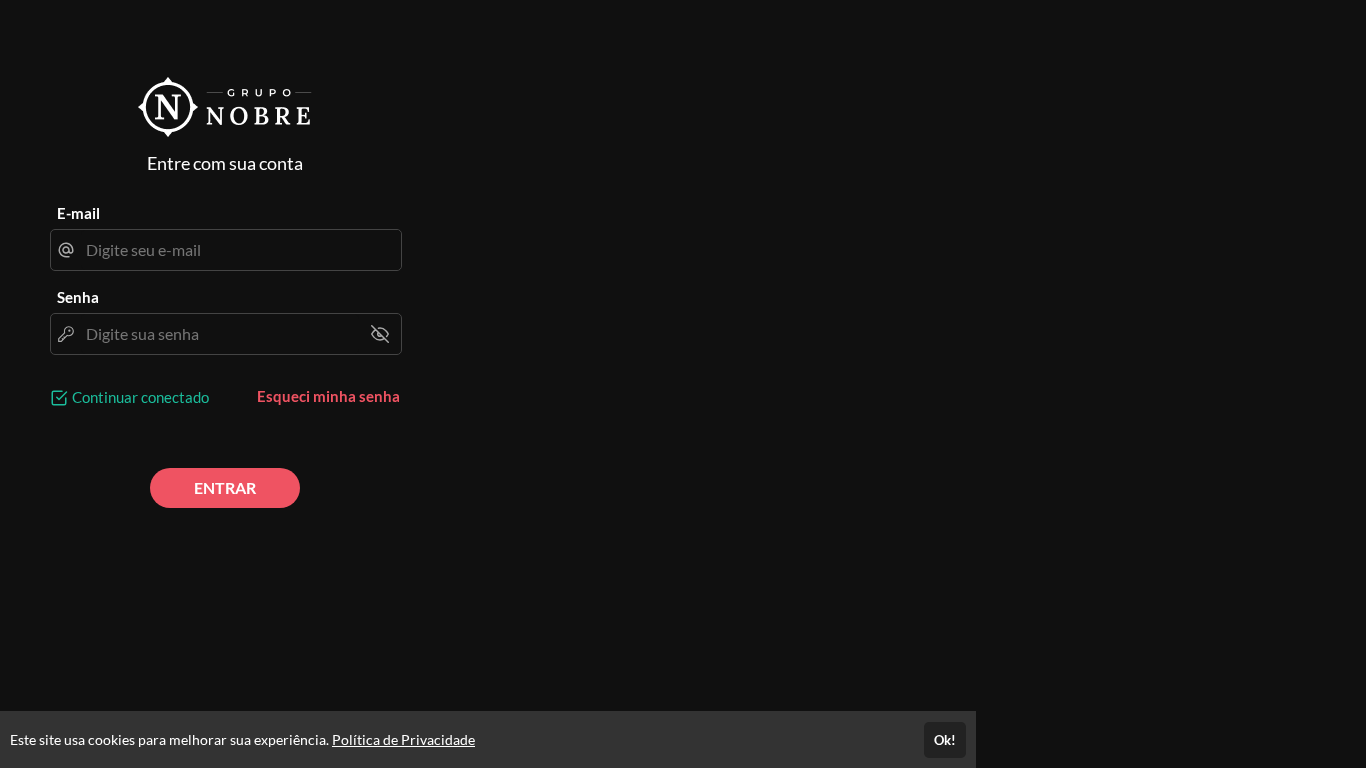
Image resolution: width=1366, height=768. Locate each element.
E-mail (78, 213)
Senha (78, 297)
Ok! (945, 740)
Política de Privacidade (403, 739)
